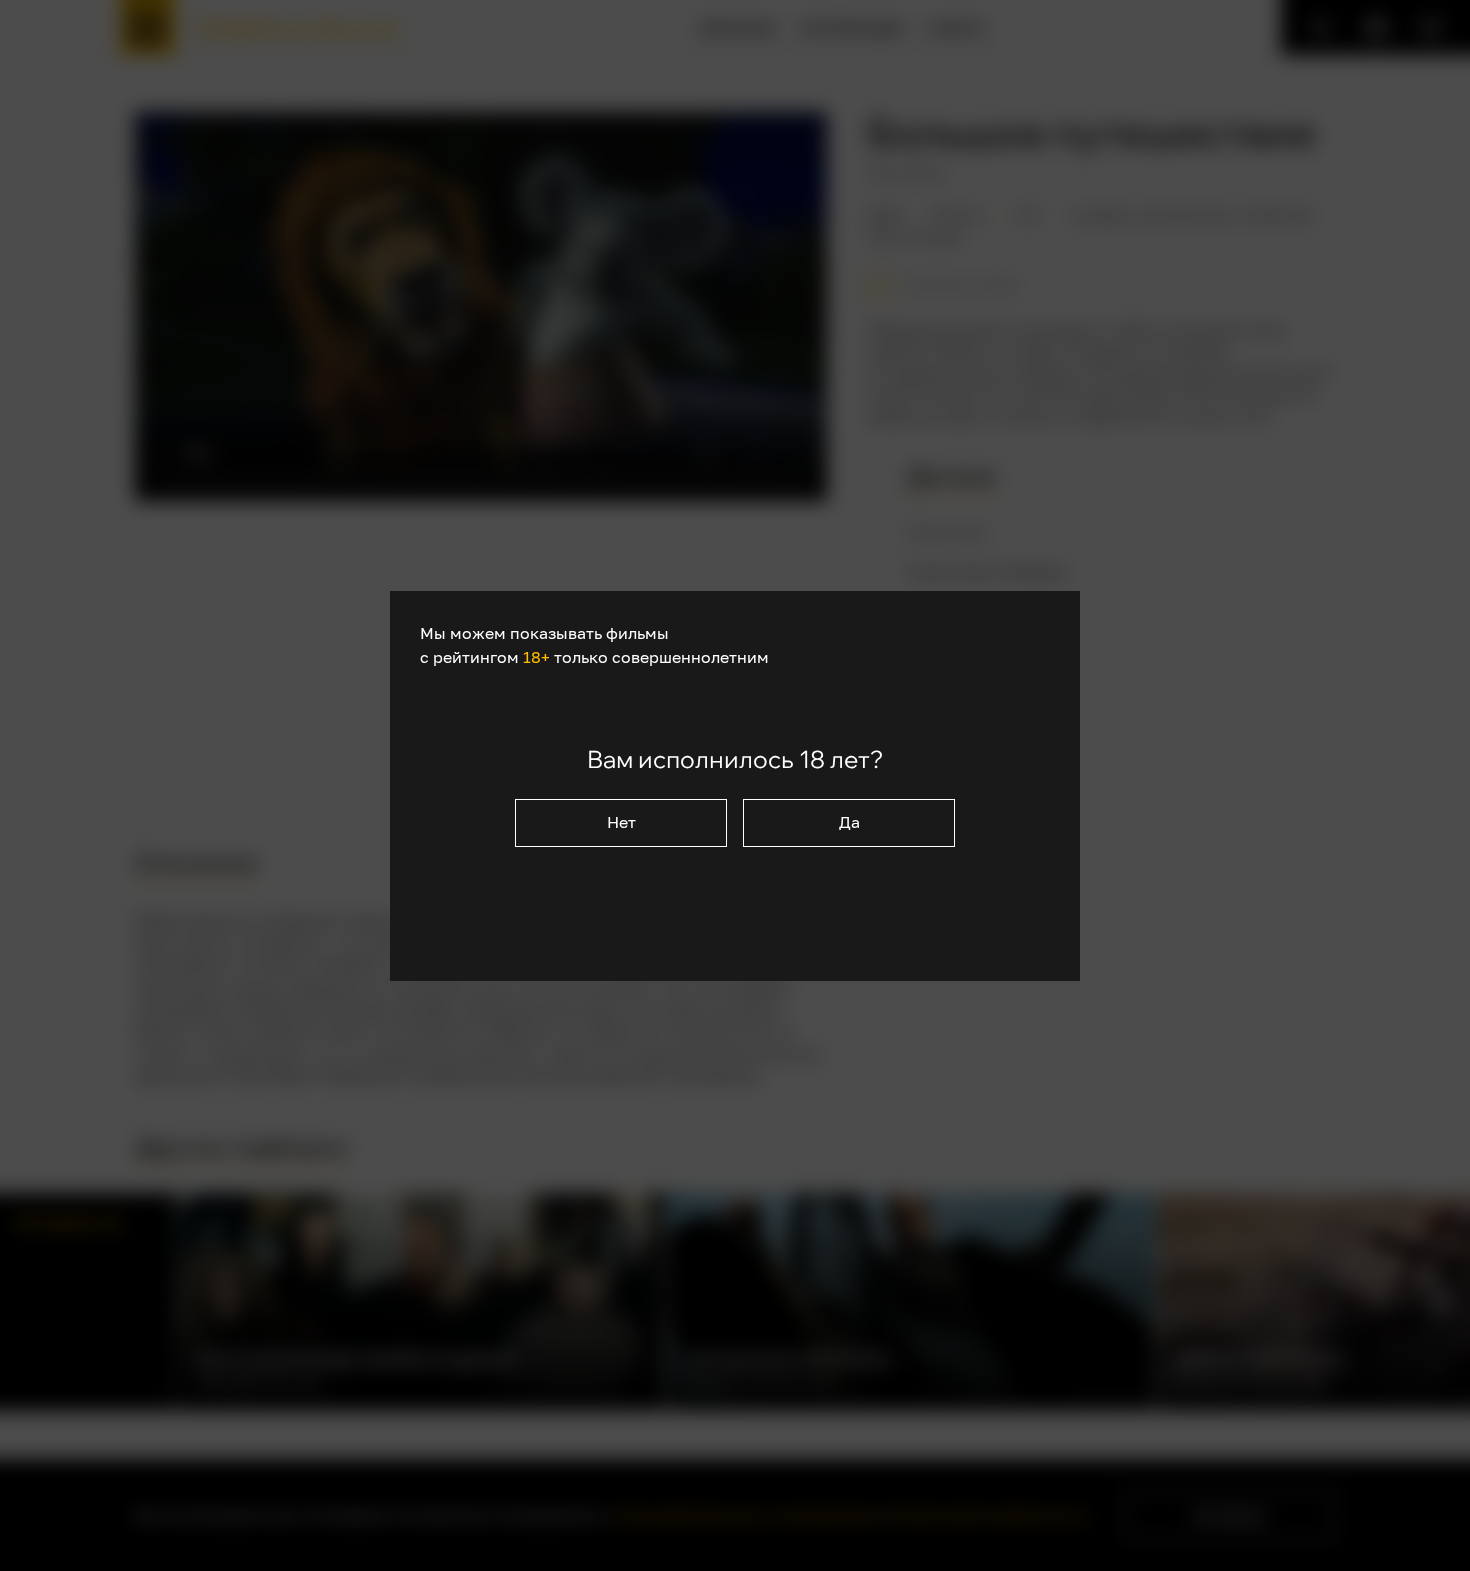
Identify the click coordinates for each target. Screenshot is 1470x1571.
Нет (621, 822)
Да (849, 822)
